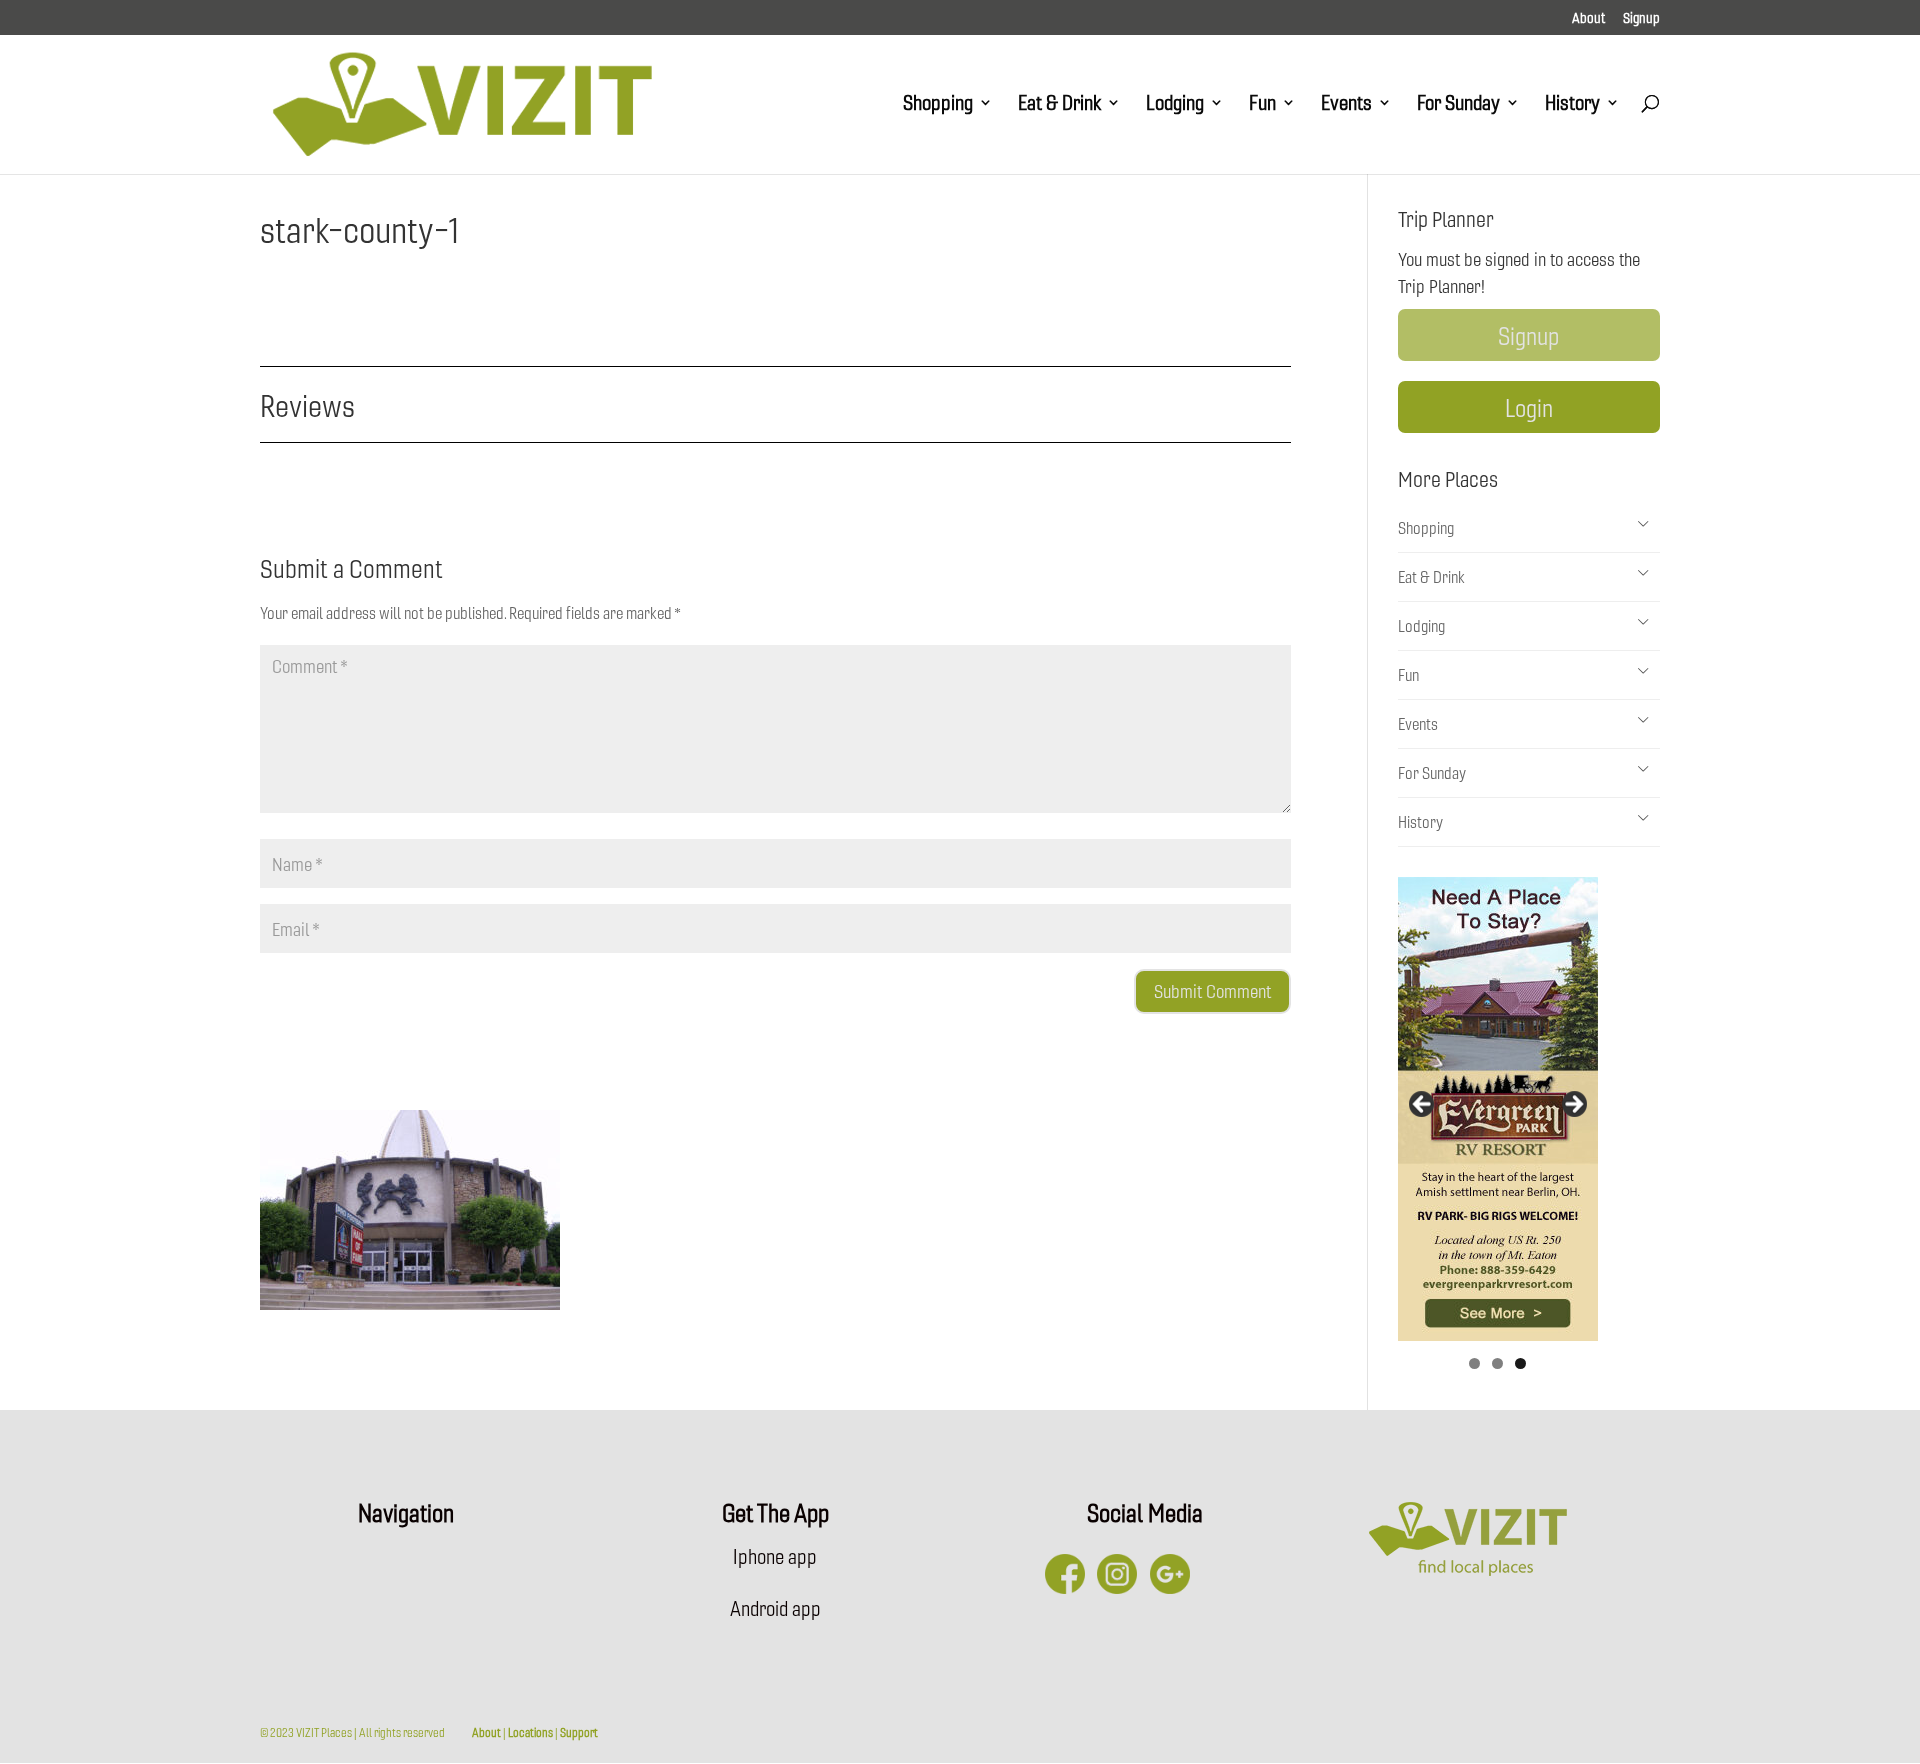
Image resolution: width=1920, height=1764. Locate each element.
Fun (1262, 105)
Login (1529, 407)
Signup (1641, 19)
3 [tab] (1520, 1363)
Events (1346, 105)
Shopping (938, 105)
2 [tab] (1497, 1363)
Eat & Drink (1059, 105)
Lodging (1175, 105)
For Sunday (1458, 105)
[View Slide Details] (1498, 1109)
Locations (530, 1732)
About (1588, 19)
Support (579, 1732)
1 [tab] (1474, 1363)
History (1572, 105)
